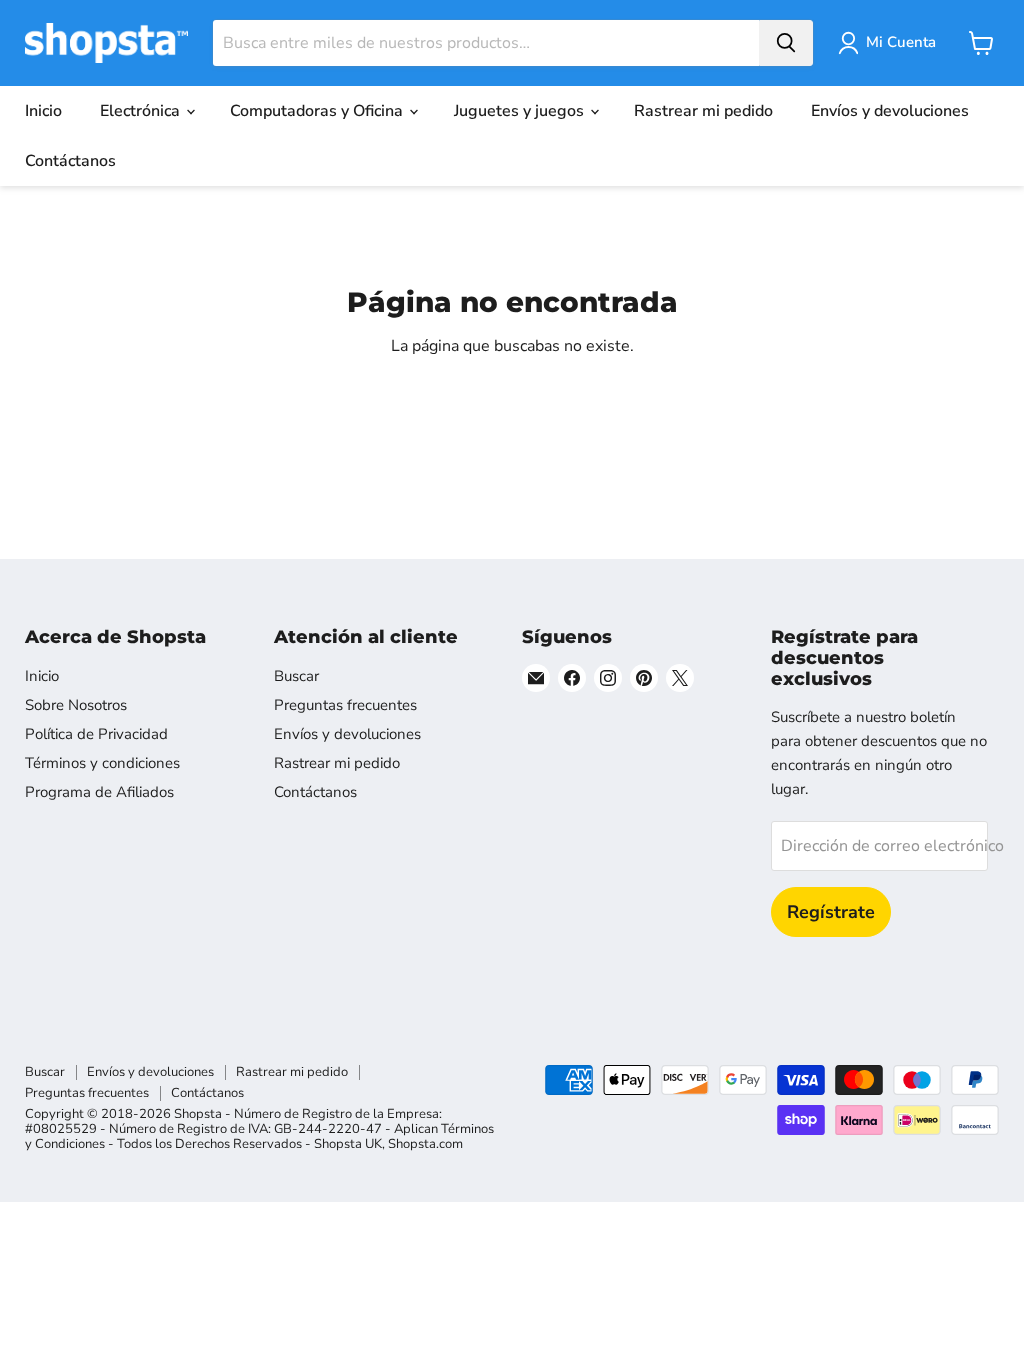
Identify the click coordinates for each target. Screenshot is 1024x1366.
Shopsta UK (348, 1144)
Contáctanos (70, 161)
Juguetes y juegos (521, 111)
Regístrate (831, 912)
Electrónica (142, 111)
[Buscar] (786, 43)
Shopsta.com (425, 1144)
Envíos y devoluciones (890, 111)
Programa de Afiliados (99, 792)
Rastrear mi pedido (703, 111)
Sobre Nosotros (76, 705)
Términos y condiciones (102, 763)
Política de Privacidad (96, 734)
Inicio (43, 111)
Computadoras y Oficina (318, 111)
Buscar (296, 676)
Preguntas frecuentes (345, 705)
